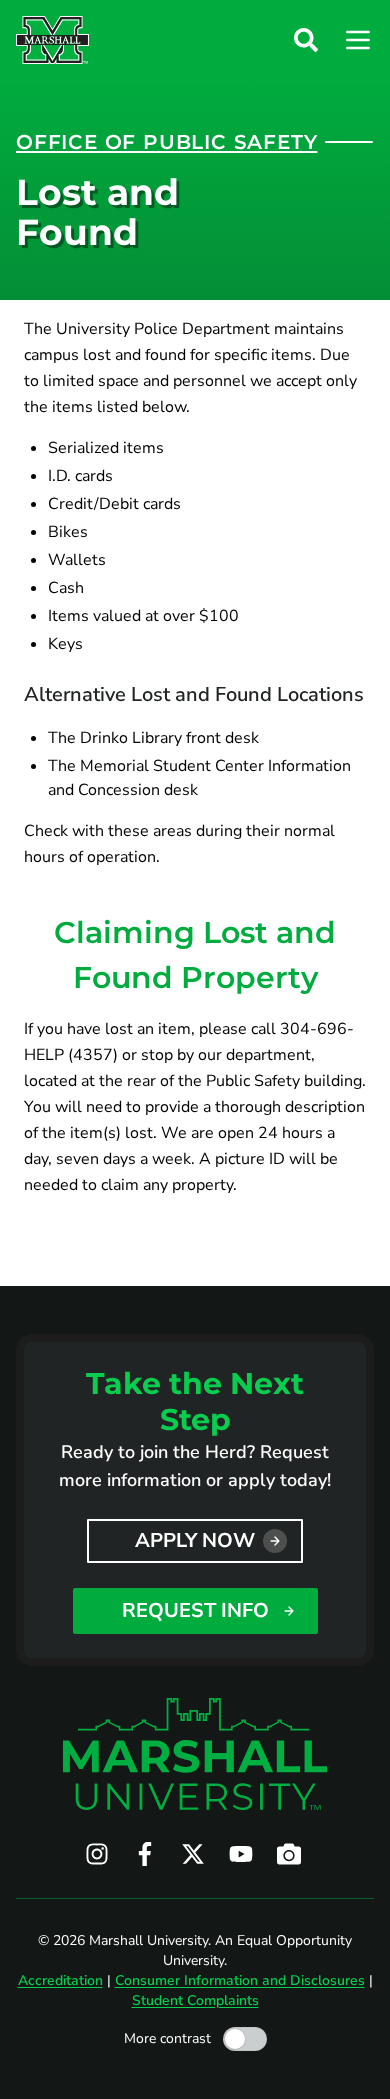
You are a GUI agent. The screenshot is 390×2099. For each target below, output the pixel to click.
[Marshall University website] (52, 40)
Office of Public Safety (166, 142)
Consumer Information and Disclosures (240, 1980)
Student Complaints (195, 2000)
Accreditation (60, 1980)
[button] (306, 40)
